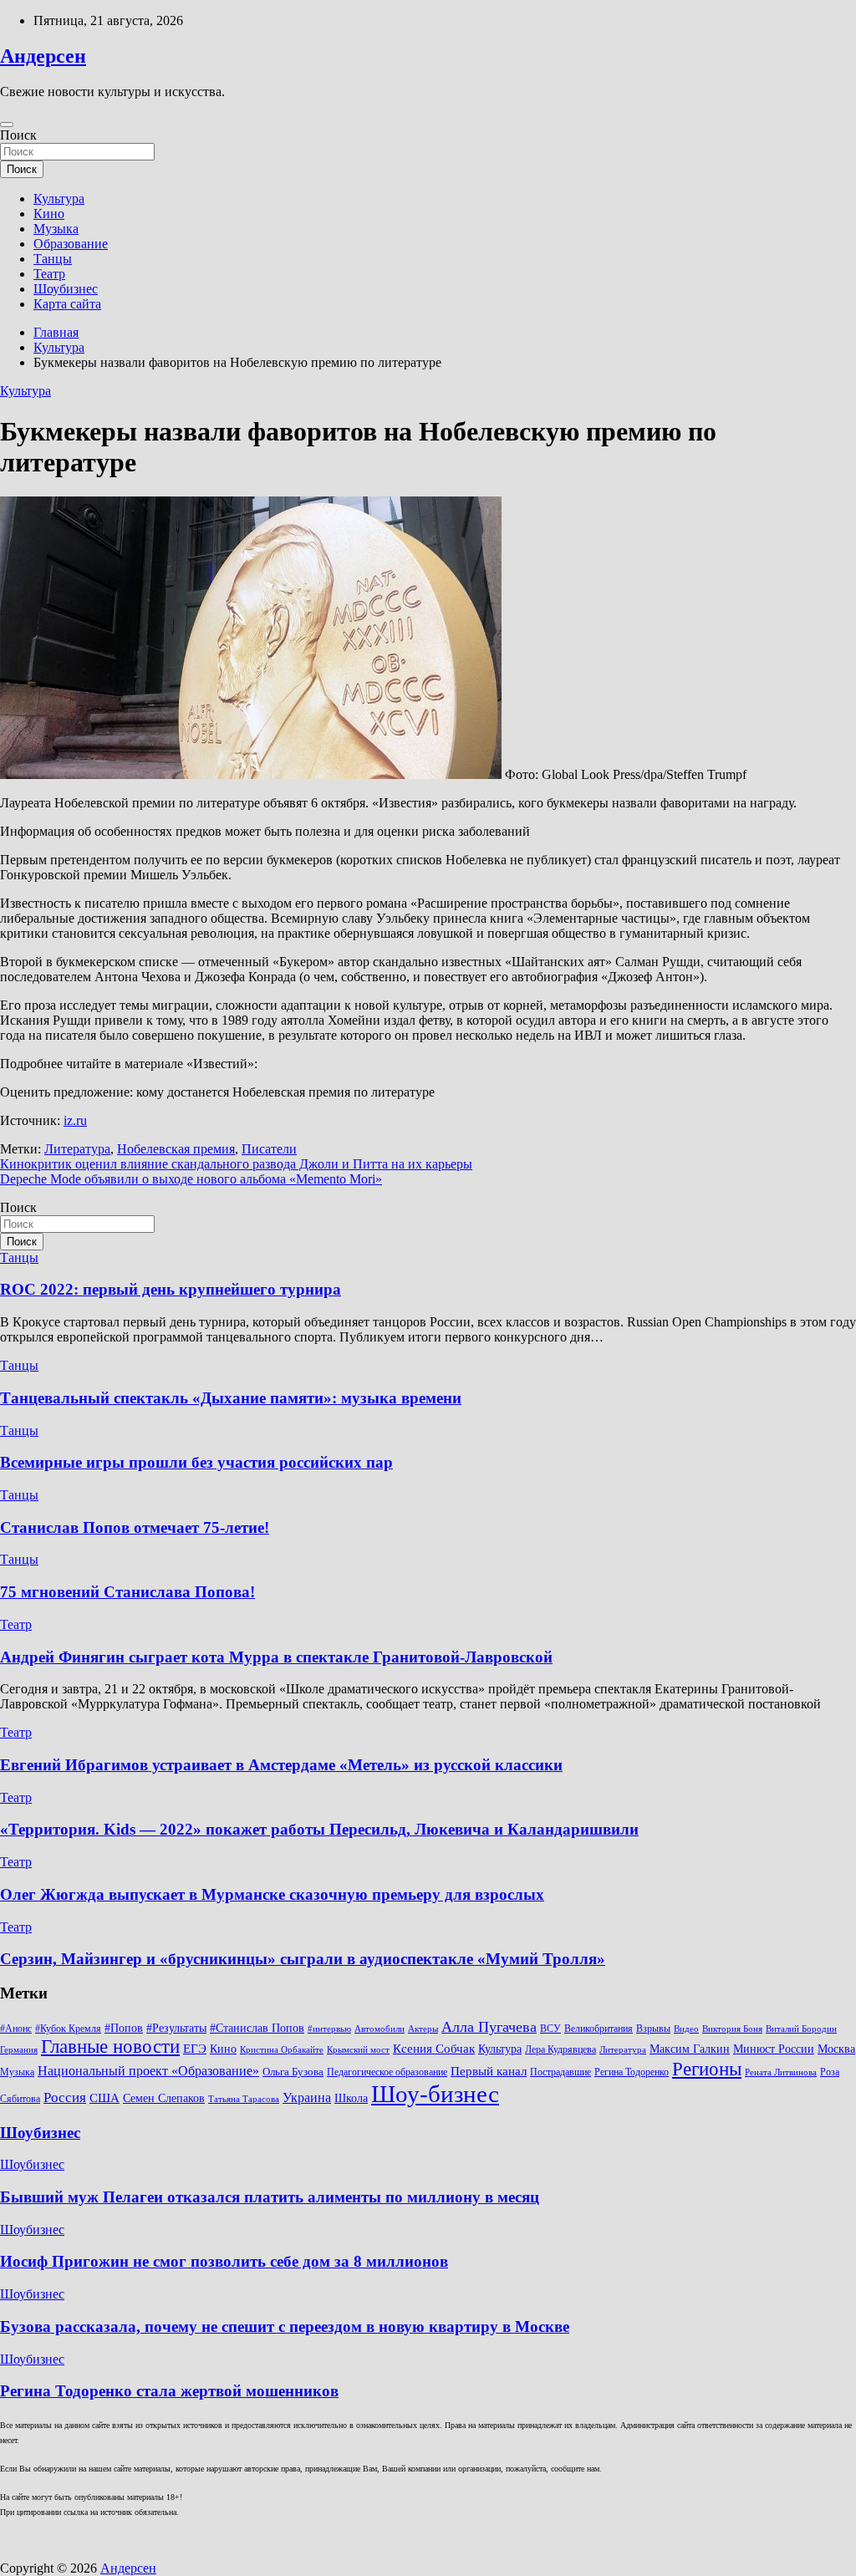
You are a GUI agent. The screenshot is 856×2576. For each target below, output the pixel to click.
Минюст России (774, 2049)
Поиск (18, 135)
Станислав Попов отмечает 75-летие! (135, 1527)
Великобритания (599, 2029)
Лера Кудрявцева (560, 2049)
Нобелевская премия (176, 1149)
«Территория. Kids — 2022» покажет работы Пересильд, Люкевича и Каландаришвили (319, 1829)
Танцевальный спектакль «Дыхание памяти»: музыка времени (231, 1398)
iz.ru (75, 1120)
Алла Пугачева (489, 2027)
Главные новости (110, 2047)
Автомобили (380, 2029)
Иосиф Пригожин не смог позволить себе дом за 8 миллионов (224, 2261)
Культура (59, 199)
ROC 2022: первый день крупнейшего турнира (171, 1289)
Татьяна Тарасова (244, 2099)
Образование (71, 244)
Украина (307, 2097)
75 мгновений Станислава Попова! (127, 1592)
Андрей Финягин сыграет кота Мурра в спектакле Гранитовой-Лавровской (276, 1657)
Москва (836, 2049)
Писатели (269, 1149)
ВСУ (550, 2029)
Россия (65, 2097)
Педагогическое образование (387, 2072)
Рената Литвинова (781, 2072)
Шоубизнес (66, 289)
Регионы (707, 2069)
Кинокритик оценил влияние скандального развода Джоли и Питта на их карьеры (236, 1164)
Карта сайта (67, 304)
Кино (49, 214)
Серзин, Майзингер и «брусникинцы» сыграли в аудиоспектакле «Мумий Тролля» (303, 1959)
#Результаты (176, 2028)
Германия (19, 2050)
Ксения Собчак (434, 2048)
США (104, 2097)
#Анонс (16, 2029)
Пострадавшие (560, 2072)
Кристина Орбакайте (282, 2050)
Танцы (53, 259)
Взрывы (653, 2029)
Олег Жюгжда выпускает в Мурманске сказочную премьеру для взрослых (272, 1894)
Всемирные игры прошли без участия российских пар (196, 1462)
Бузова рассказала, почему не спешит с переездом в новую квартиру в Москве (285, 2327)
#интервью (329, 2029)
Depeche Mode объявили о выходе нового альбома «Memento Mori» (191, 1179)
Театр (49, 274)
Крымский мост (358, 2050)
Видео (686, 2029)
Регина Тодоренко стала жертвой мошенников (169, 2391)
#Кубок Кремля (68, 2029)
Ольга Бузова (293, 2072)
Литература (77, 1149)
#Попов (124, 2028)
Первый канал (489, 2071)
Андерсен (43, 56)
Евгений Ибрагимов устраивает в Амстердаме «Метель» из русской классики (281, 1765)
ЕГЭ (195, 2048)
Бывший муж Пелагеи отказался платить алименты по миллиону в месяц (270, 2197)
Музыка (56, 229)
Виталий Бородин (801, 2029)
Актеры (423, 2029)
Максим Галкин (690, 2049)
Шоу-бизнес (435, 2094)
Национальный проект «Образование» (148, 2071)
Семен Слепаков (164, 2098)
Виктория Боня (732, 2029)
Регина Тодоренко (632, 2072)
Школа (351, 2098)
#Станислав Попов (257, 2028)
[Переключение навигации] (7, 125)
